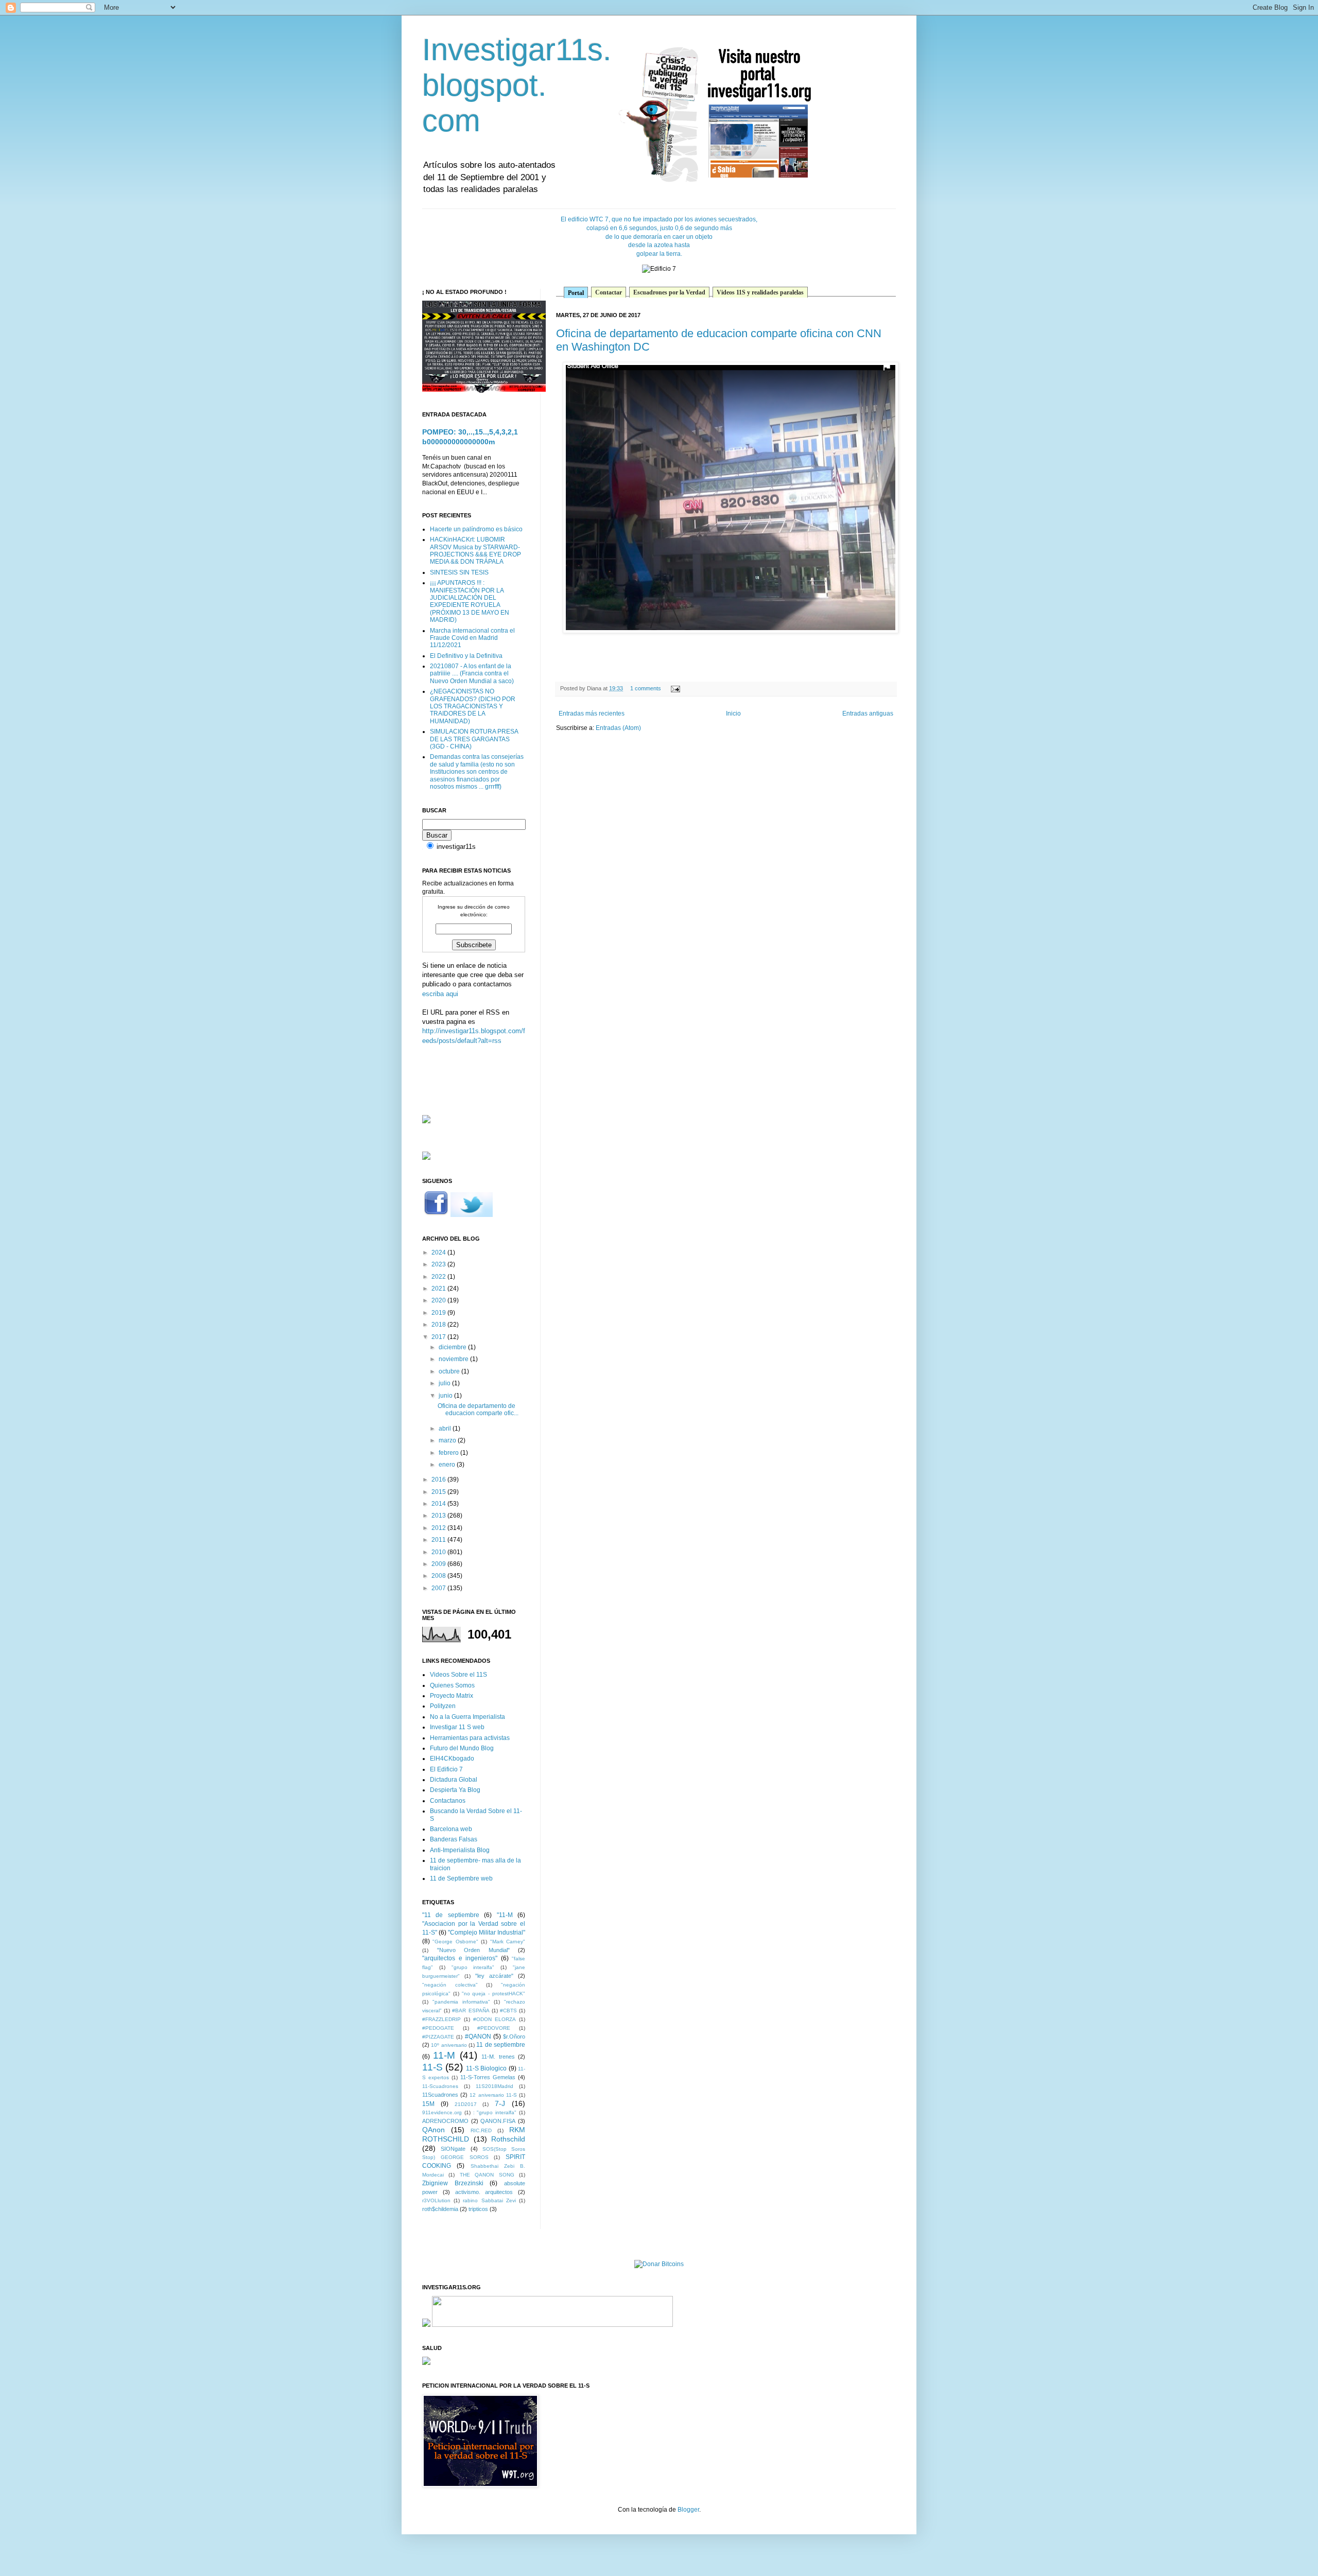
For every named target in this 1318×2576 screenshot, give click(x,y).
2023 (439, 1264)
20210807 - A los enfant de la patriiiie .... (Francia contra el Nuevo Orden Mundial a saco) (472, 674)
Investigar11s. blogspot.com (517, 85)
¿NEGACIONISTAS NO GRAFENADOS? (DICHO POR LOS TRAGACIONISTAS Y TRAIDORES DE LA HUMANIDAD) (473, 706)
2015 (439, 1492)
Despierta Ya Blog (455, 1790)
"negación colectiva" (450, 1985)
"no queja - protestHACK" (493, 1994)
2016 (439, 1480)
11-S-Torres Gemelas (488, 2077)
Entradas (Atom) (618, 728)
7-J (500, 2103)
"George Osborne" (455, 1942)
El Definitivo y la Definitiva (466, 656)
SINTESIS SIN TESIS (459, 572)
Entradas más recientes (592, 713)
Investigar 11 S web (457, 1727)
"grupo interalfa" (473, 1967)
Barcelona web (451, 1829)
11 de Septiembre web (461, 1878)
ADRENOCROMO (445, 2121)
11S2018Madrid (495, 2086)
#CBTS (508, 2011)
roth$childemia (440, 2209)
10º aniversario (449, 2045)
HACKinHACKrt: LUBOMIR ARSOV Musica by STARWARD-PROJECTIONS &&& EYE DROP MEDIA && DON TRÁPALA (475, 551)
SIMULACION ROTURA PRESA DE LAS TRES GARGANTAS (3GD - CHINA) (474, 739)
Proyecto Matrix (452, 1696)
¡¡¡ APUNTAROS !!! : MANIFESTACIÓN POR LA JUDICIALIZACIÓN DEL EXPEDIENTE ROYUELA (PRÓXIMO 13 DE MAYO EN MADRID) (470, 601)
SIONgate (453, 2149)
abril (446, 1429)
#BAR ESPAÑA (471, 2011)
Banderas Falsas (454, 1839)
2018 (439, 1325)
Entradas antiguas (868, 713)
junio (446, 1396)
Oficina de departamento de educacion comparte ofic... (478, 1409)
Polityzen (443, 1706)
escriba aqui (440, 994)
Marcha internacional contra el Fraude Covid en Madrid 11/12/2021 (472, 638)
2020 (439, 1300)
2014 (439, 1504)
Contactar (609, 292)
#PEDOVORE (494, 2028)
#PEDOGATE (438, 2028)
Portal (576, 293)
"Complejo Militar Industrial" (487, 1933)
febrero (449, 1453)
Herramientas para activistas (470, 1738)
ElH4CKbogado (452, 1759)
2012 (439, 1528)
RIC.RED (481, 2130)
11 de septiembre (501, 2045)
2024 (439, 1252)
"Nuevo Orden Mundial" (473, 1950)
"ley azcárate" (494, 1976)
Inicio (733, 713)
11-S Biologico (486, 2068)
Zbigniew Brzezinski (453, 2183)
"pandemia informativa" (461, 2002)
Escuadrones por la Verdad (669, 292)
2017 (439, 1337)
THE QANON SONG (487, 2175)
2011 (439, 1540)
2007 (439, 1588)
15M (428, 2104)
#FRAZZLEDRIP (441, 2019)
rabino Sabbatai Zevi (489, 2200)
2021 (439, 1289)
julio (445, 1383)
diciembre (453, 1347)
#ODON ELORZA (495, 2019)
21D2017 (466, 2104)
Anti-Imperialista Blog (460, 1850)
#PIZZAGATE (438, 2037)
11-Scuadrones (440, 2086)
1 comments (646, 688)
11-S (432, 2067)
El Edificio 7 (446, 1769)
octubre (450, 1371)
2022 (439, 1277)
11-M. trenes (498, 2057)
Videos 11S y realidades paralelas (760, 292)
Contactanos (448, 1801)
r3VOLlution (436, 2200)
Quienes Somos (452, 1685)
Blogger (688, 2510)
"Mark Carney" (508, 1942)
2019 (439, 1313)
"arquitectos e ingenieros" (460, 1958)
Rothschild (508, 2139)
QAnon (433, 2130)
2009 (439, 1564)
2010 (439, 1552)
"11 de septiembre (451, 1915)
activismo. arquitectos (484, 2192)
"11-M (505, 1915)
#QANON (478, 2037)
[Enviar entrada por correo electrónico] (674, 688)
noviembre (454, 1359)
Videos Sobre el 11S (458, 1675)
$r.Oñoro (514, 2037)
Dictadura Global (454, 1780)
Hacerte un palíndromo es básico (476, 529)
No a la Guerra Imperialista (467, 1717)
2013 (439, 1516)
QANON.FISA (498, 2121)
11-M (444, 2055)
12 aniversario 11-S (493, 2095)
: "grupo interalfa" (495, 2112)
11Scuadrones (440, 2095)
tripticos (478, 2209)
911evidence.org (442, 2112)
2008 (439, 1576)
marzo (448, 1440)
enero (448, 1465)
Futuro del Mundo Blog (462, 1748)
